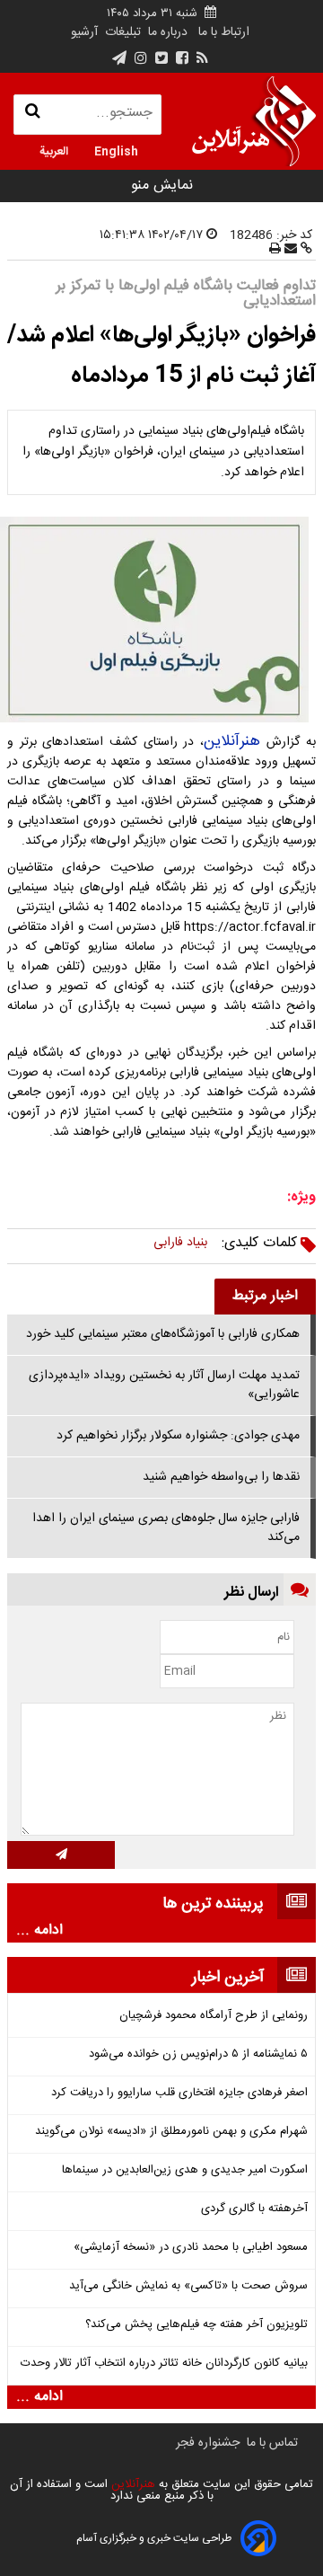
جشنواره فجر (208, 2443)
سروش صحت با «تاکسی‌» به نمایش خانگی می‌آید (188, 2286)
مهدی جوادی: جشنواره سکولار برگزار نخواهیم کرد (178, 1436)
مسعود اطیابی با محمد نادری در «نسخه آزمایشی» (191, 2248)
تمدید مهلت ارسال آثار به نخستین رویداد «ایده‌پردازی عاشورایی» (164, 1385)
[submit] (61, 1855)
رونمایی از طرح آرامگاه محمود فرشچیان (214, 2016)
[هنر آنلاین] (254, 121)
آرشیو (84, 32)
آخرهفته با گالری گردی (254, 2209)
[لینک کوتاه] (305, 250)
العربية (54, 150)
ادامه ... (39, 1931)
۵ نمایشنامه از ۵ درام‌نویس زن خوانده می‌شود (198, 2054)
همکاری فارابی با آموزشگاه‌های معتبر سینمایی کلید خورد (163, 1334)
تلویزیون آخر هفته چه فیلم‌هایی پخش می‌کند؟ (196, 2325)
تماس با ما (272, 2443)
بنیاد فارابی (180, 1243)
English (116, 150)
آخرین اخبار (228, 1978)
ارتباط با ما (224, 32)
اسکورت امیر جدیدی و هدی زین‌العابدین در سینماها (185, 2170)
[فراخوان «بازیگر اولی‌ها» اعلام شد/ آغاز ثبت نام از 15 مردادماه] (161, 620)
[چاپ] (275, 250)
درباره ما (168, 32)
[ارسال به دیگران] (289, 250)
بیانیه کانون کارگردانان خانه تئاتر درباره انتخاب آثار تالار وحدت (164, 2364)
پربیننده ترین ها (213, 1904)
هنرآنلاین (236, 741)
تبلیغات (121, 32)
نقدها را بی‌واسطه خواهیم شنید (221, 1477)
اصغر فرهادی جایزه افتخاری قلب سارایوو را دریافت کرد (179, 2093)
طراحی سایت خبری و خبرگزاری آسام (154, 2538)
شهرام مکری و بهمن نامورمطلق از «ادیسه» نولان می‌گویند (171, 2132)
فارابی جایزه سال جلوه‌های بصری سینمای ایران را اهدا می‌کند (166, 1528)
